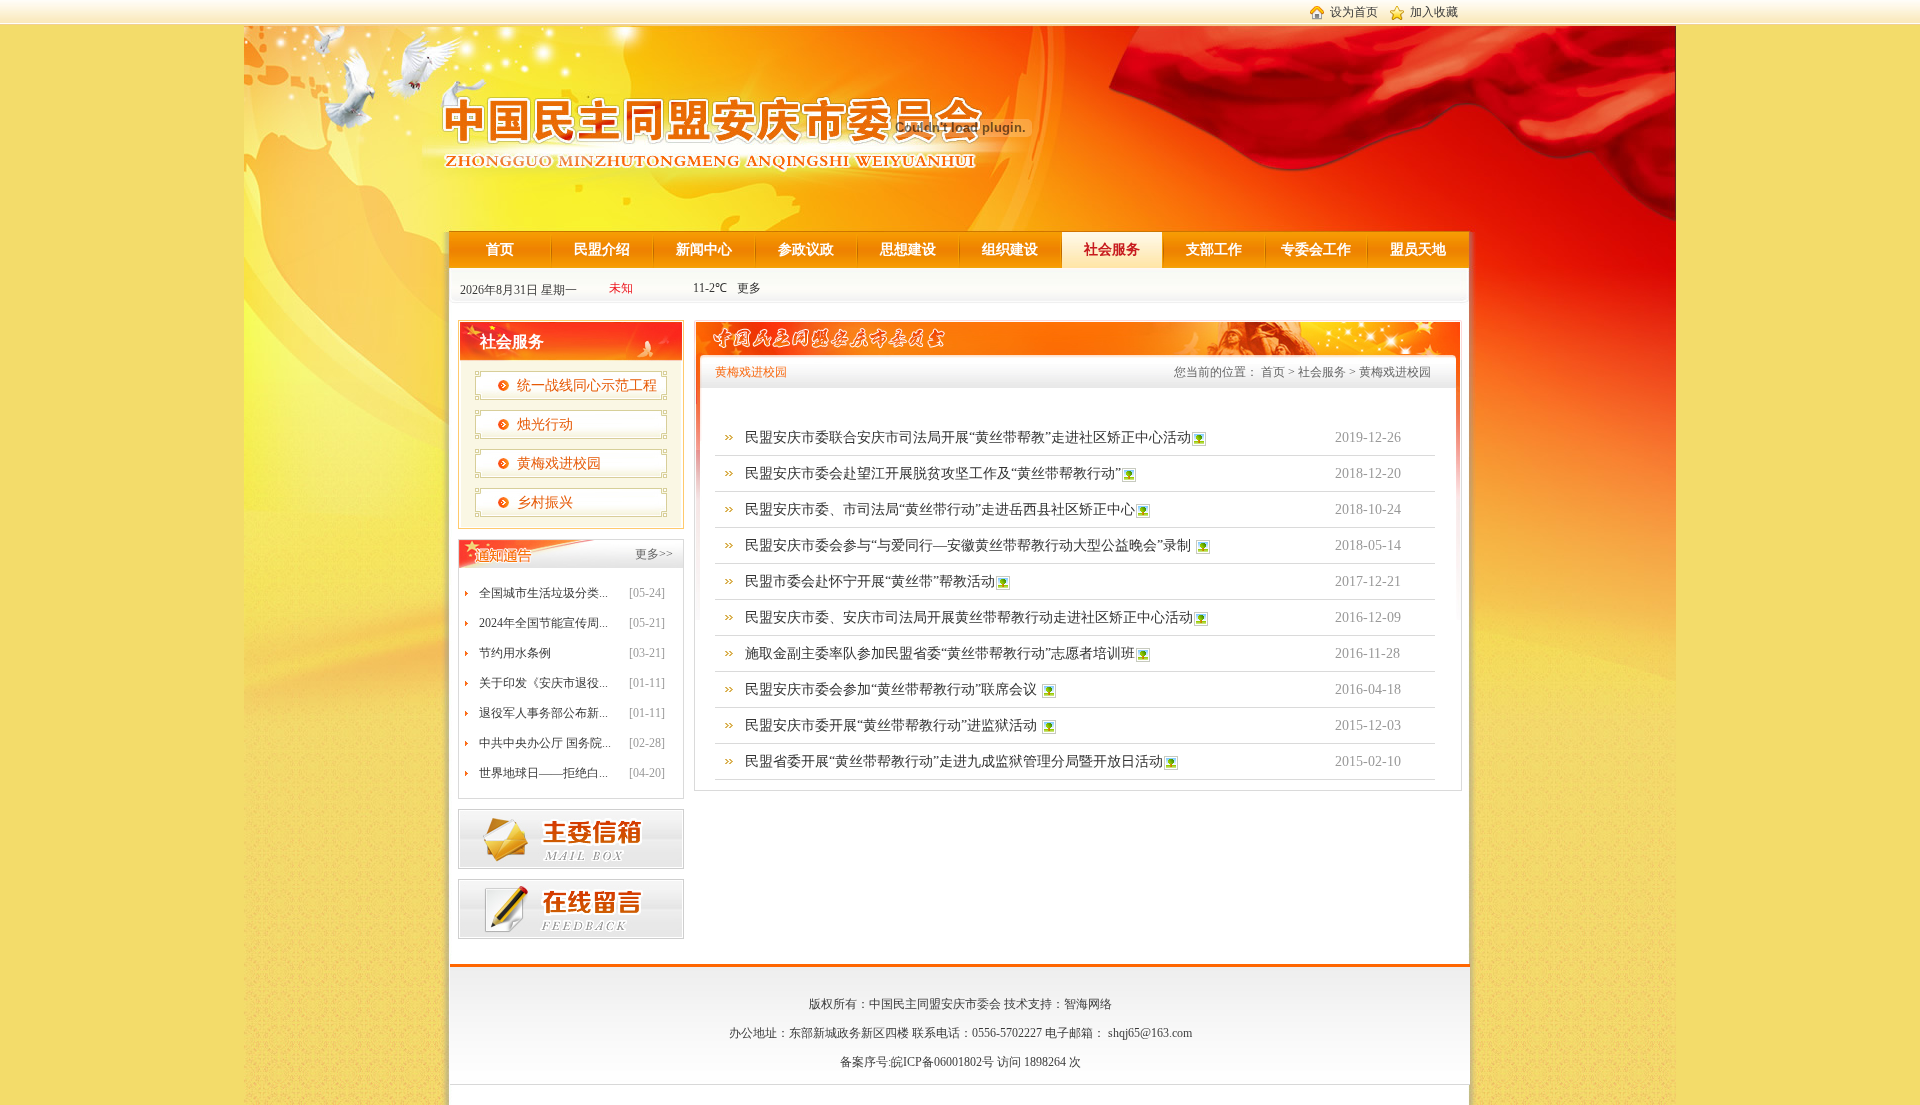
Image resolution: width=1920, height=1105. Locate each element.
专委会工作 (1316, 249)
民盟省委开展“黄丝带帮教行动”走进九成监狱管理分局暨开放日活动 (954, 761)
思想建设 (908, 249)
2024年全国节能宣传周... (543, 623)
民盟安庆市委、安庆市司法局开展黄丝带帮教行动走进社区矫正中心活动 (969, 617)
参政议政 (806, 249)
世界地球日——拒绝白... (543, 773)
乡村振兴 (545, 502)
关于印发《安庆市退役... (543, 683)
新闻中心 (704, 249)
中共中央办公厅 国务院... (545, 743)
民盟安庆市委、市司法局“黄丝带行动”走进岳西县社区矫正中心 (940, 509)
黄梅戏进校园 (559, 463)
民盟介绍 (602, 249)
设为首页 (1354, 12)
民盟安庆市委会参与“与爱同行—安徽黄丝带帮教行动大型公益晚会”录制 (970, 545)
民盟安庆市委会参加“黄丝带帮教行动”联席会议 (893, 689)
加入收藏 (1434, 12)
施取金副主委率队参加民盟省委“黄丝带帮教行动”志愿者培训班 (940, 653)
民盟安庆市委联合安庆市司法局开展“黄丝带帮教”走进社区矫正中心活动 (968, 437)
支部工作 (1214, 249)
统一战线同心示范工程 (587, 385)
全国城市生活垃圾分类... (543, 593)
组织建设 (1010, 249)
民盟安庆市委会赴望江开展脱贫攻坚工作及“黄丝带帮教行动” (933, 473)
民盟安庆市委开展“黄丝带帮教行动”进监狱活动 (893, 725)
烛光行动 (545, 424)
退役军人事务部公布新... (543, 713)
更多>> (654, 554)
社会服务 (1112, 249)
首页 (500, 249)
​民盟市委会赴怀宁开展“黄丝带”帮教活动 (870, 581)
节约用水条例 (515, 653)
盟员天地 (1418, 249)
